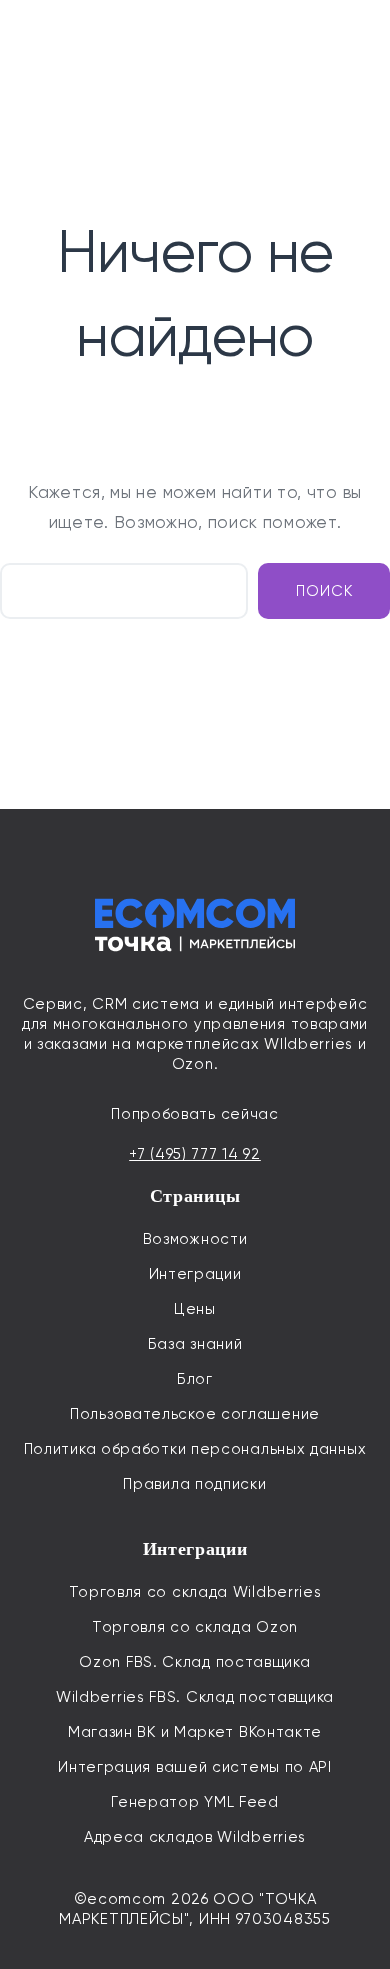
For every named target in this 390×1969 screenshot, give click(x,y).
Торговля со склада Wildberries (195, 1592)
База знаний (195, 1344)
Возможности (195, 1239)
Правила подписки (194, 1484)
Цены (195, 1309)
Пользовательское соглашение (195, 1414)
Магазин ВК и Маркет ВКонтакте (195, 1732)
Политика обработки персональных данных (195, 1449)
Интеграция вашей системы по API (195, 1767)
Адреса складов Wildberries (195, 1837)
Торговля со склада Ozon (195, 1627)
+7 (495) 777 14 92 (195, 1154)
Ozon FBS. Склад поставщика (194, 1662)
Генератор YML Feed (195, 1802)
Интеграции (195, 1274)
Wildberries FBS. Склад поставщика (195, 1697)
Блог (195, 1379)
